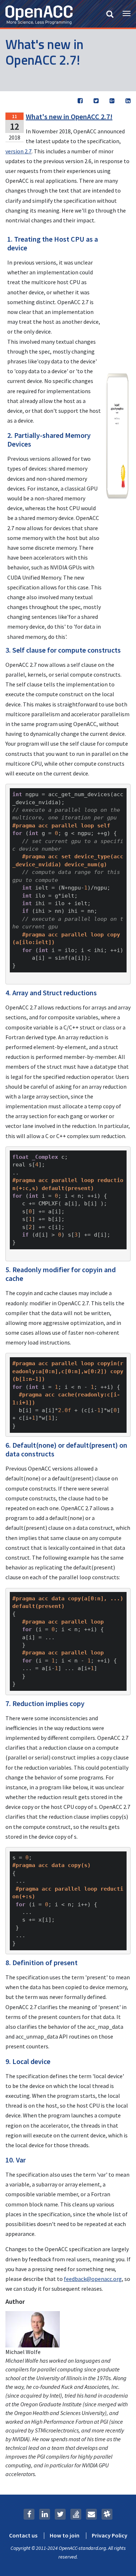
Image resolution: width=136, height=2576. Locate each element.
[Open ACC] (39, 14)
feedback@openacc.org (93, 2279)
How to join (65, 2536)
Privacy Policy (110, 2536)
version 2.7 (18, 151)
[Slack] (107, 2514)
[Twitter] (60, 2514)
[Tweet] (96, 101)
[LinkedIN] (45, 2514)
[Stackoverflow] (76, 2514)
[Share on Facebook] (80, 101)
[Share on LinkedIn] (128, 101)
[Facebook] (29, 2514)
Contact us (23, 2536)
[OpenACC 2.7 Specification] (117, 435)
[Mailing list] (91, 2514)
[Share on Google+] (112, 101)
